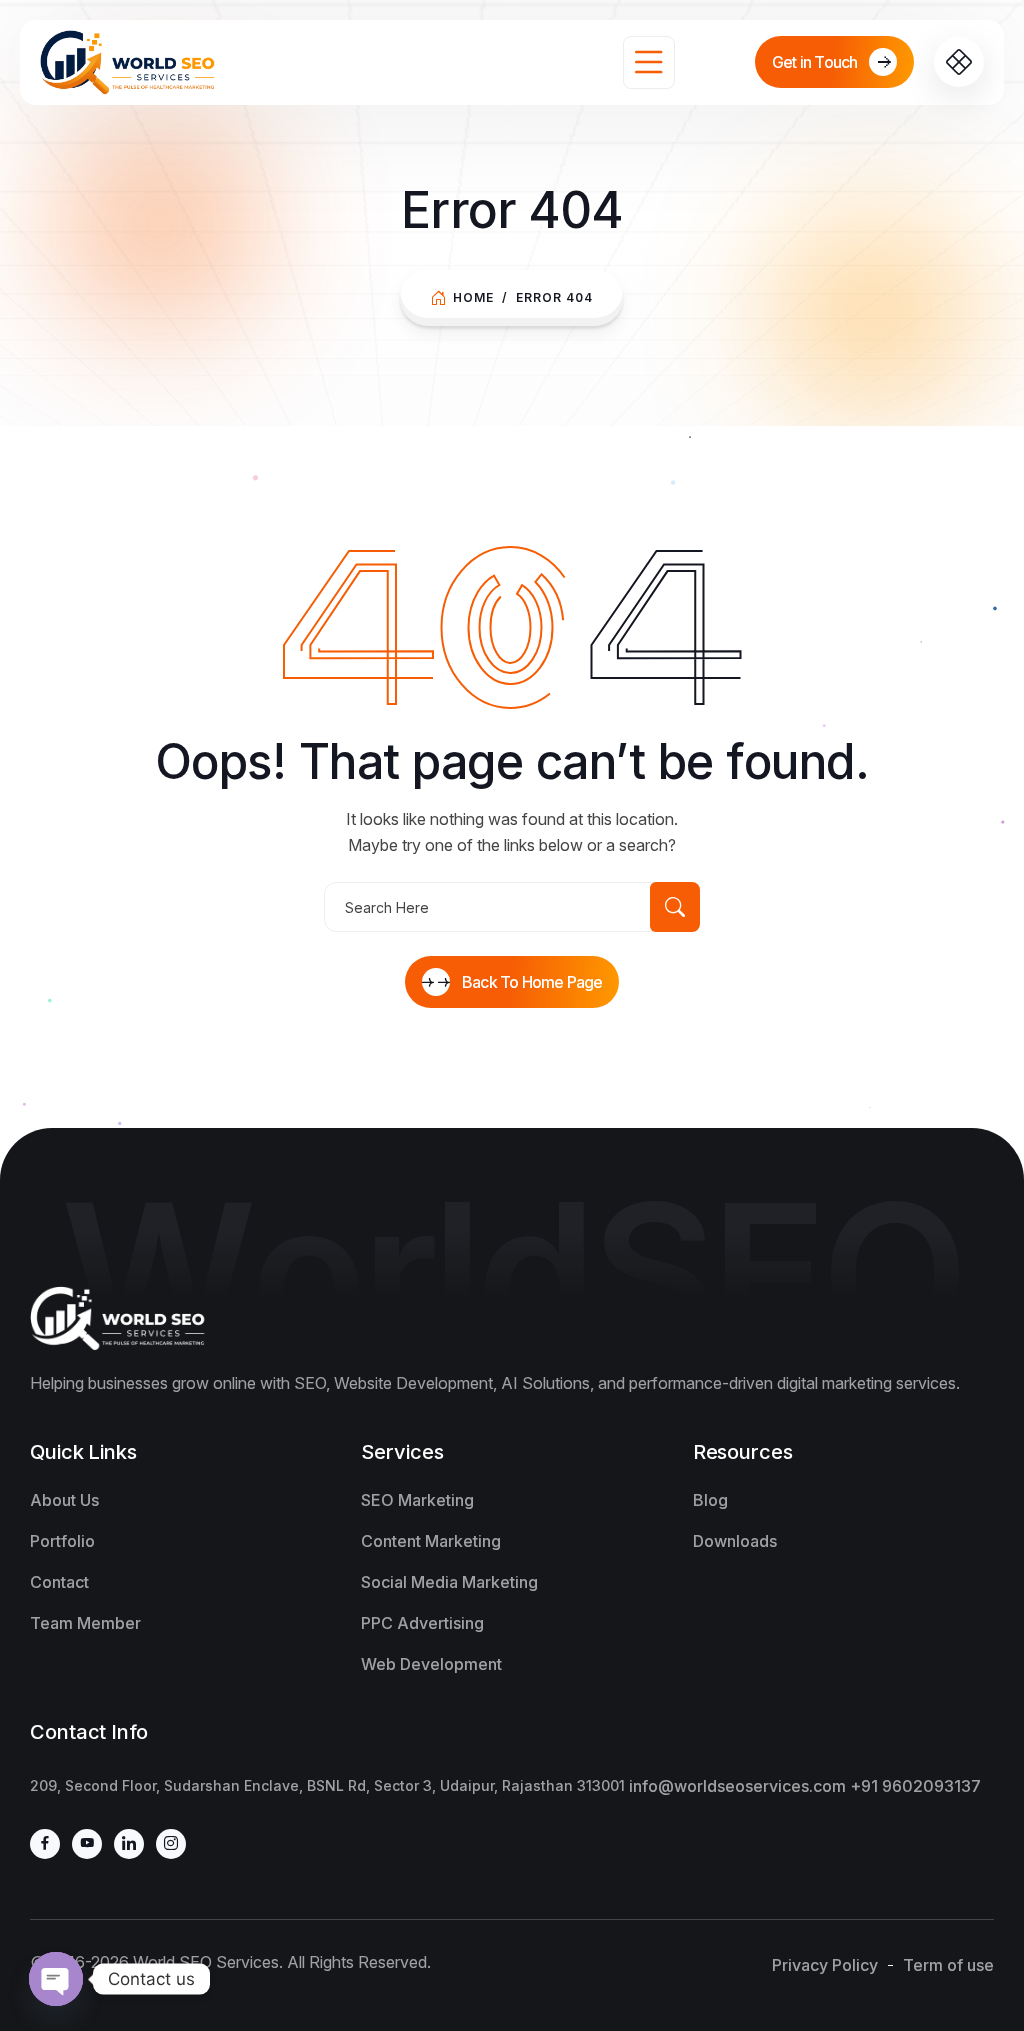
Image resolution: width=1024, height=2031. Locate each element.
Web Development (431, 1664)
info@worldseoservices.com (737, 1786)
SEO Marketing (417, 1500)
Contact (59, 1582)
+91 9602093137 (915, 1786)
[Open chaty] (56, 1979)
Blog (710, 1500)
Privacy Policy (825, 1965)
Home (473, 297)
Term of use (948, 1965)
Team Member (85, 1623)
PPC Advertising (422, 1623)
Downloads (735, 1541)
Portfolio (62, 1541)
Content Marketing (431, 1541)
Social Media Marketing (449, 1582)
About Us (64, 1500)
